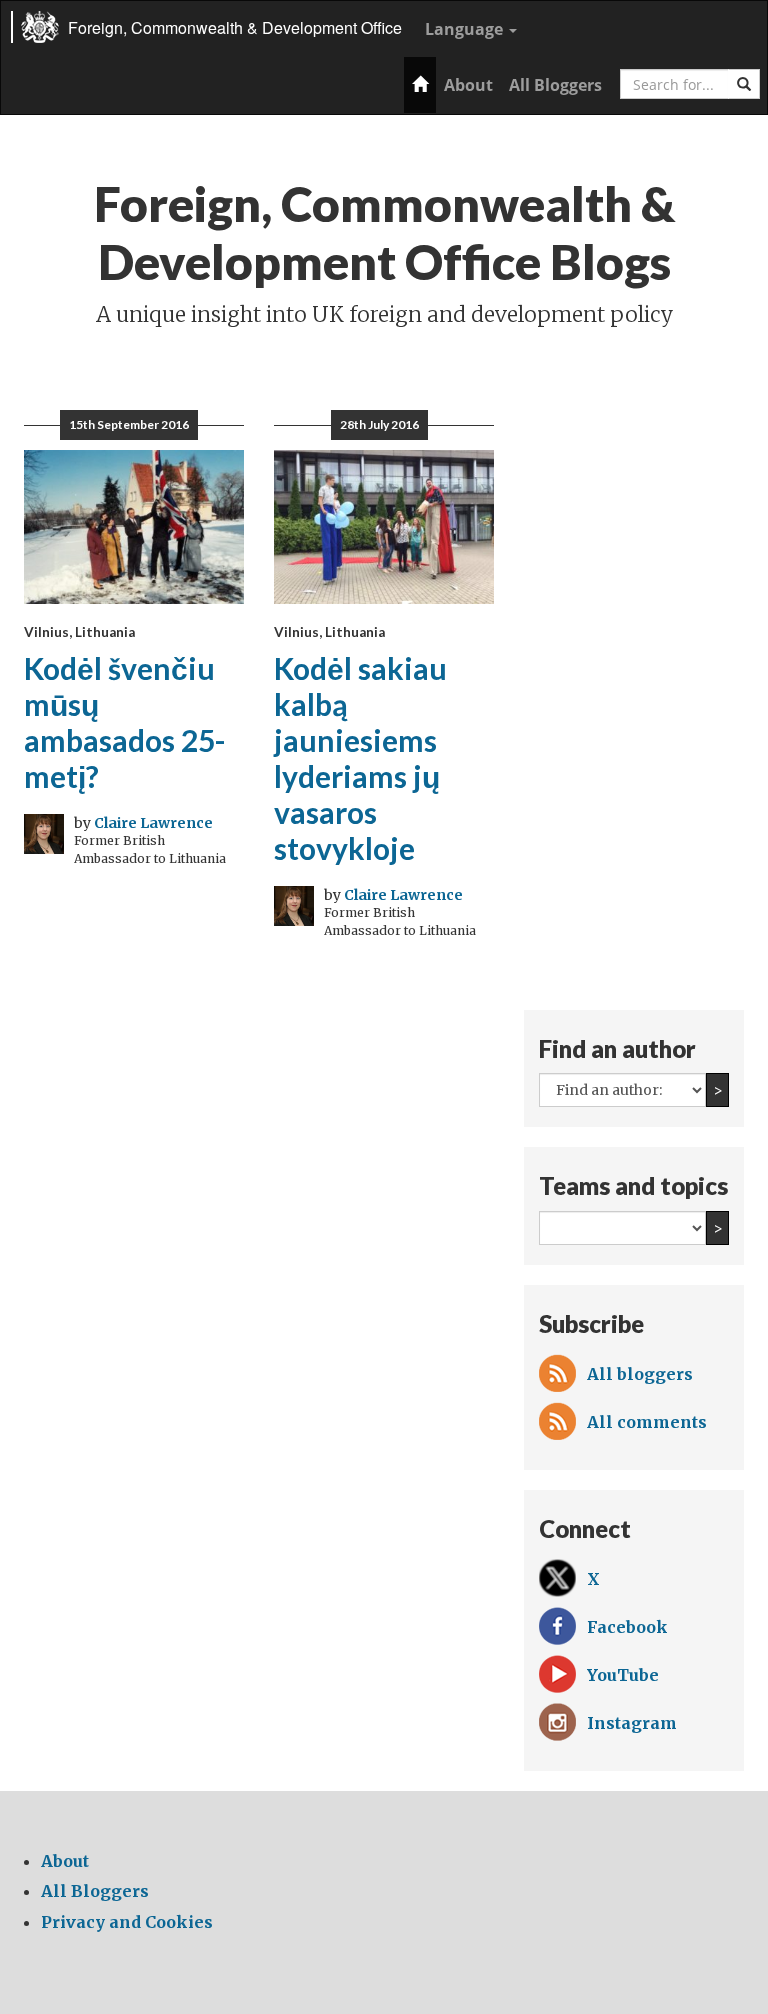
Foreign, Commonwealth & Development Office (235, 27)
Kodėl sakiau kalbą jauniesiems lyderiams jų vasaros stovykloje (360, 758)
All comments (647, 1422)
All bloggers (640, 1374)
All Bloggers (555, 85)
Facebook (627, 1627)
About (468, 85)
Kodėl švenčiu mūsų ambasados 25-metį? (125, 722)
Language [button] (466, 29)
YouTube (623, 1675)
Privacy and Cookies (127, 1922)
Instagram (632, 1723)
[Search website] (744, 84)
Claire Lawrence (153, 823)
